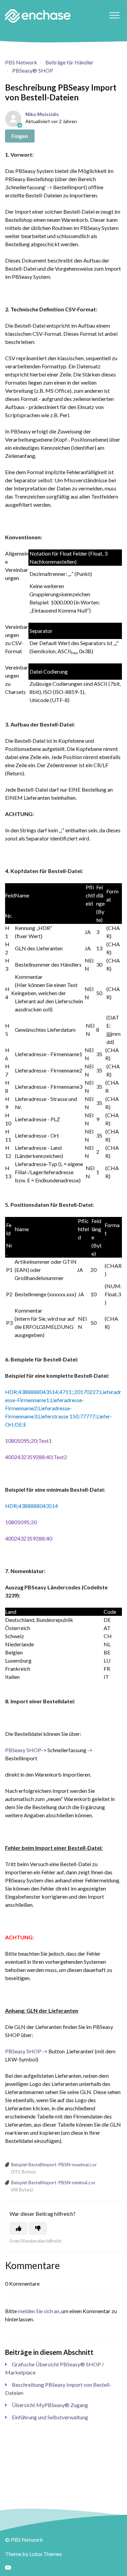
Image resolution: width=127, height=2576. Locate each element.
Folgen (20, 136)
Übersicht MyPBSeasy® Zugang (50, 2405)
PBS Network (21, 62)
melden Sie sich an (39, 2311)
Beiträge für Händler (69, 62)
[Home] (38, 16)
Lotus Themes (46, 2554)
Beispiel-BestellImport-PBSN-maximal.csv (54, 2165)
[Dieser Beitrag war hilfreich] (19, 2228)
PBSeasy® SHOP (33, 70)
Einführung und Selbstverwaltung (50, 2417)
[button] (114, 15)
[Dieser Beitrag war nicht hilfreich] (38, 2228)
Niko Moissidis (42, 114)
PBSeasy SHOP (23, 1750)
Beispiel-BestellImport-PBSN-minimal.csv (53, 2183)
